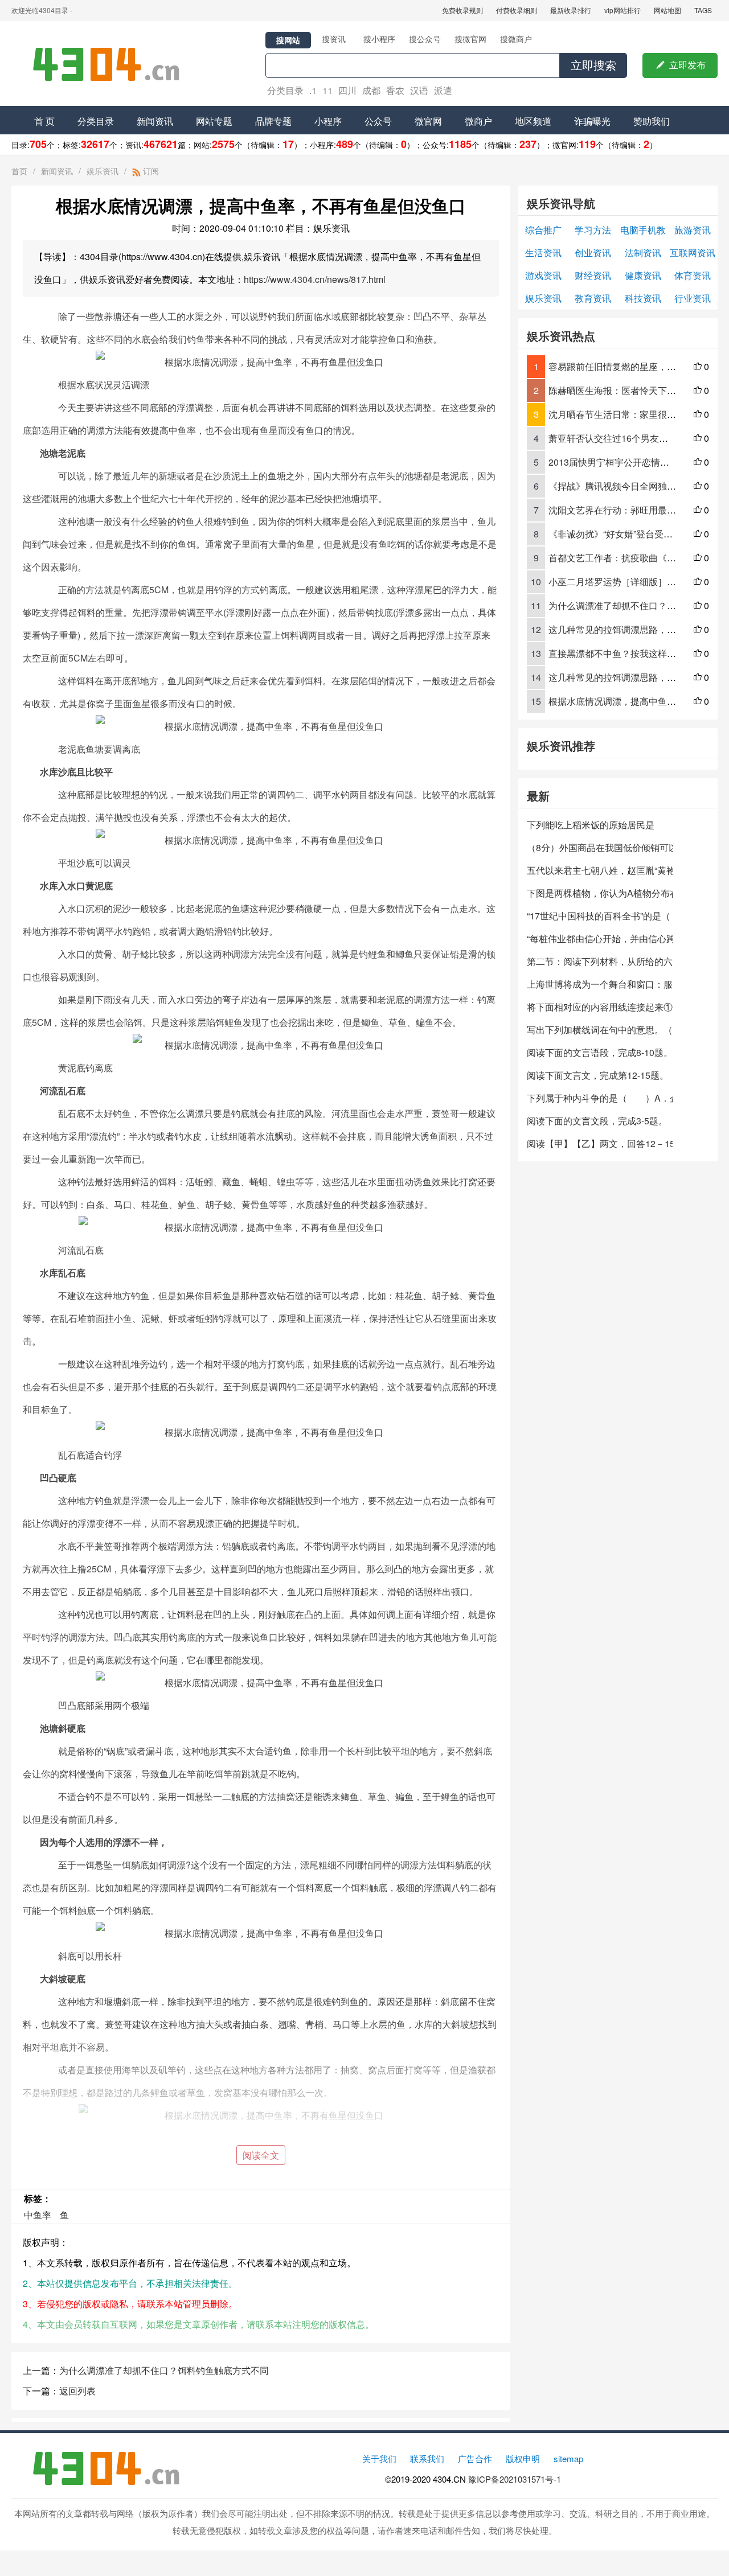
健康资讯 (643, 275)
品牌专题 (273, 121)
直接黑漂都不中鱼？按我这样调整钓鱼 (626, 653)
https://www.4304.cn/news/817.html (315, 279)
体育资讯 (693, 275)
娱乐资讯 (103, 171)
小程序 (328, 121)
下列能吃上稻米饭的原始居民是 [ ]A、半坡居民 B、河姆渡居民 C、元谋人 (600, 825)
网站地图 (667, 10)
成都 (371, 90)
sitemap (568, 2458)
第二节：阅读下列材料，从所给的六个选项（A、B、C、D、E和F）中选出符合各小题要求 (600, 961)
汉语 (419, 90)
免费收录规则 (462, 10)
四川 (347, 90)
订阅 (150, 171)
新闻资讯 (155, 121)
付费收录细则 (517, 10)
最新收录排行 (571, 10)
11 (327, 90)
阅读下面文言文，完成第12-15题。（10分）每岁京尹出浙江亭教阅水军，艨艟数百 (600, 1075)
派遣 (443, 90)
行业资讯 (693, 298)
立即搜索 (593, 65)
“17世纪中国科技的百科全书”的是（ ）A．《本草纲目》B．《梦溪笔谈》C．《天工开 (600, 916)
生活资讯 (543, 252)
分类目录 (285, 90)
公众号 (378, 121)
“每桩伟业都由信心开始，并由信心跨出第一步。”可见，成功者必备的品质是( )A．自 (600, 938)
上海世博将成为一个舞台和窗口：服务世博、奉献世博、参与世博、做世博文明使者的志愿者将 (600, 984)
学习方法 (593, 230)
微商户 (478, 121)
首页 (19, 171)
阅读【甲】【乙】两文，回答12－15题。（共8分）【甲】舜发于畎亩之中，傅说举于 (600, 1143)
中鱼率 (38, 2215)
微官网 (428, 121)
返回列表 (77, 2391)
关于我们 (379, 2458)
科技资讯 (643, 298)
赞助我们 (652, 121)
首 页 (44, 121)
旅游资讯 (693, 230)
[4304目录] (111, 63)
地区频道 (533, 121)
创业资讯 (593, 252)
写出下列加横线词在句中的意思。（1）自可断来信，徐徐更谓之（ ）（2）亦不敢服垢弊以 (600, 1030)
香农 (395, 90)
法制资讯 (643, 252)
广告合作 (475, 2458)
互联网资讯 (693, 252)
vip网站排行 (622, 10)
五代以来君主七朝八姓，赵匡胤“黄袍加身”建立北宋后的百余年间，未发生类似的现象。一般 (600, 870)
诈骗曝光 (592, 121)
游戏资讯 (543, 275)
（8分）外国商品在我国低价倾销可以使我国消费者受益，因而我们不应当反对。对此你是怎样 (600, 847)
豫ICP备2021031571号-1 (515, 2479)
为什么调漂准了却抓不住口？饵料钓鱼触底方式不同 (164, 2370)
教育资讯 (593, 298)
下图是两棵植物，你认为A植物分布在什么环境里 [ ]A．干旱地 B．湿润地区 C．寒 (600, 893)
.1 (313, 90)
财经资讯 (593, 275)
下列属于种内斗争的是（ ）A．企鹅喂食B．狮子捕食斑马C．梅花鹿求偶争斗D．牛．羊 (600, 1098)
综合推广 (543, 230)
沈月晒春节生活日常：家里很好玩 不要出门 (636, 414)
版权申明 (523, 2458)
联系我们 (427, 2458)
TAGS (703, 10)
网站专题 (214, 121)
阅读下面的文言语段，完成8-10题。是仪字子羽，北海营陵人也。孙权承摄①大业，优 (600, 1052)
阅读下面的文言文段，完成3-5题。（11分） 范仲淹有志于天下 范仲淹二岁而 (600, 1121)
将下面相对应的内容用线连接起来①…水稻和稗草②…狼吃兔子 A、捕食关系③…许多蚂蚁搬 (600, 1007)
